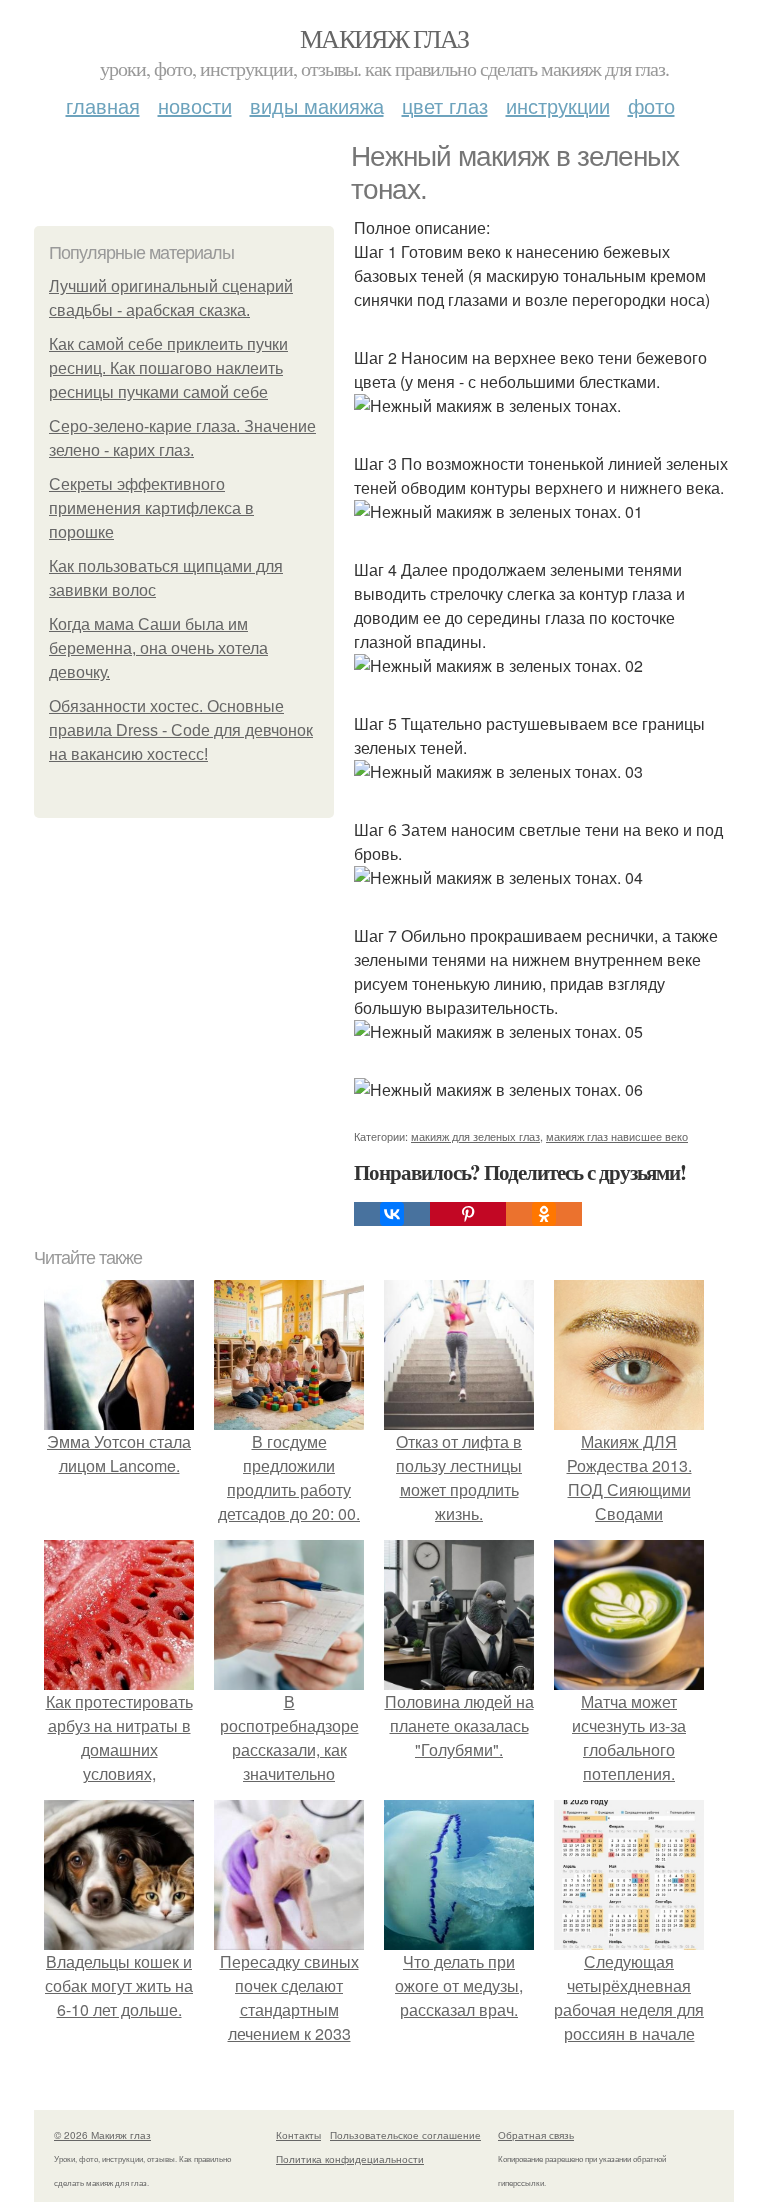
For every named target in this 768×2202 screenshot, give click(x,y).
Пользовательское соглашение (405, 2135)
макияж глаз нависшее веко (617, 1136)
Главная (103, 105)
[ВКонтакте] (392, 1214)
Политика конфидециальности (350, 2159)
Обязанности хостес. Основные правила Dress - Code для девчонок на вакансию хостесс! (181, 730)
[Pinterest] (468, 1214)
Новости (195, 105)
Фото (651, 105)
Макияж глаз (384, 38)
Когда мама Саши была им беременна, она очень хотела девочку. (158, 648)
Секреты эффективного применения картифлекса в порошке (151, 508)
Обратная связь (536, 2135)
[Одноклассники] (544, 1214)
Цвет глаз (445, 105)
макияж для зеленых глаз (475, 1136)
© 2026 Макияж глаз (102, 2135)
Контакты (298, 2135)
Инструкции (558, 105)
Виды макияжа (317, 105)
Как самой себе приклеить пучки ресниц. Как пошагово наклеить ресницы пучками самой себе (168, 368)
